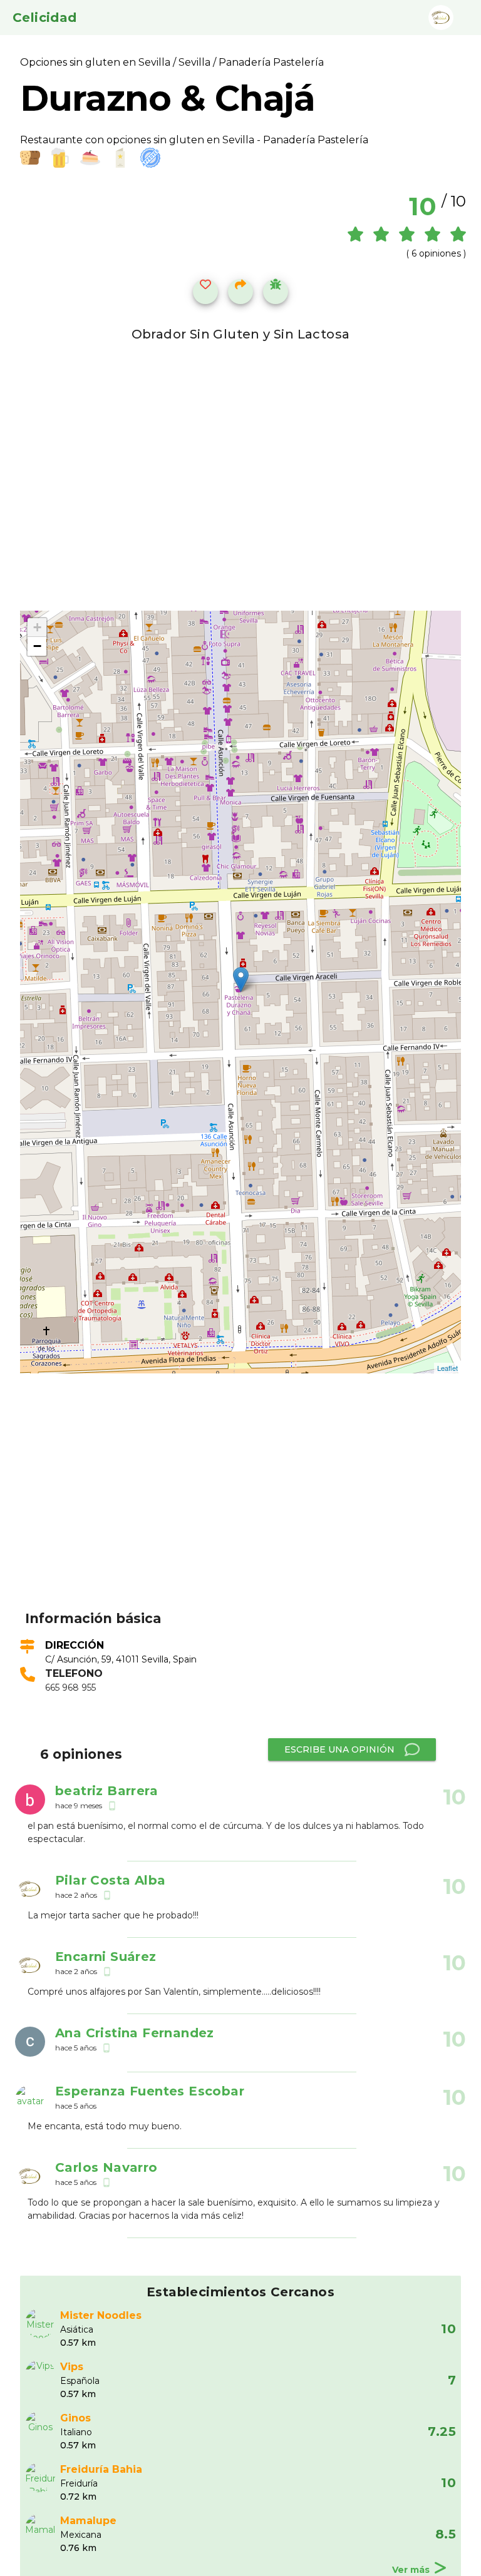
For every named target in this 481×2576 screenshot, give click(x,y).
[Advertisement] (248, 1511)
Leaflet (447, 1368)
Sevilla (194, 62)
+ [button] (37, 627)
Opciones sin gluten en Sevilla (96, 62)
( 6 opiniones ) (436, 253)
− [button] (37, 646)
